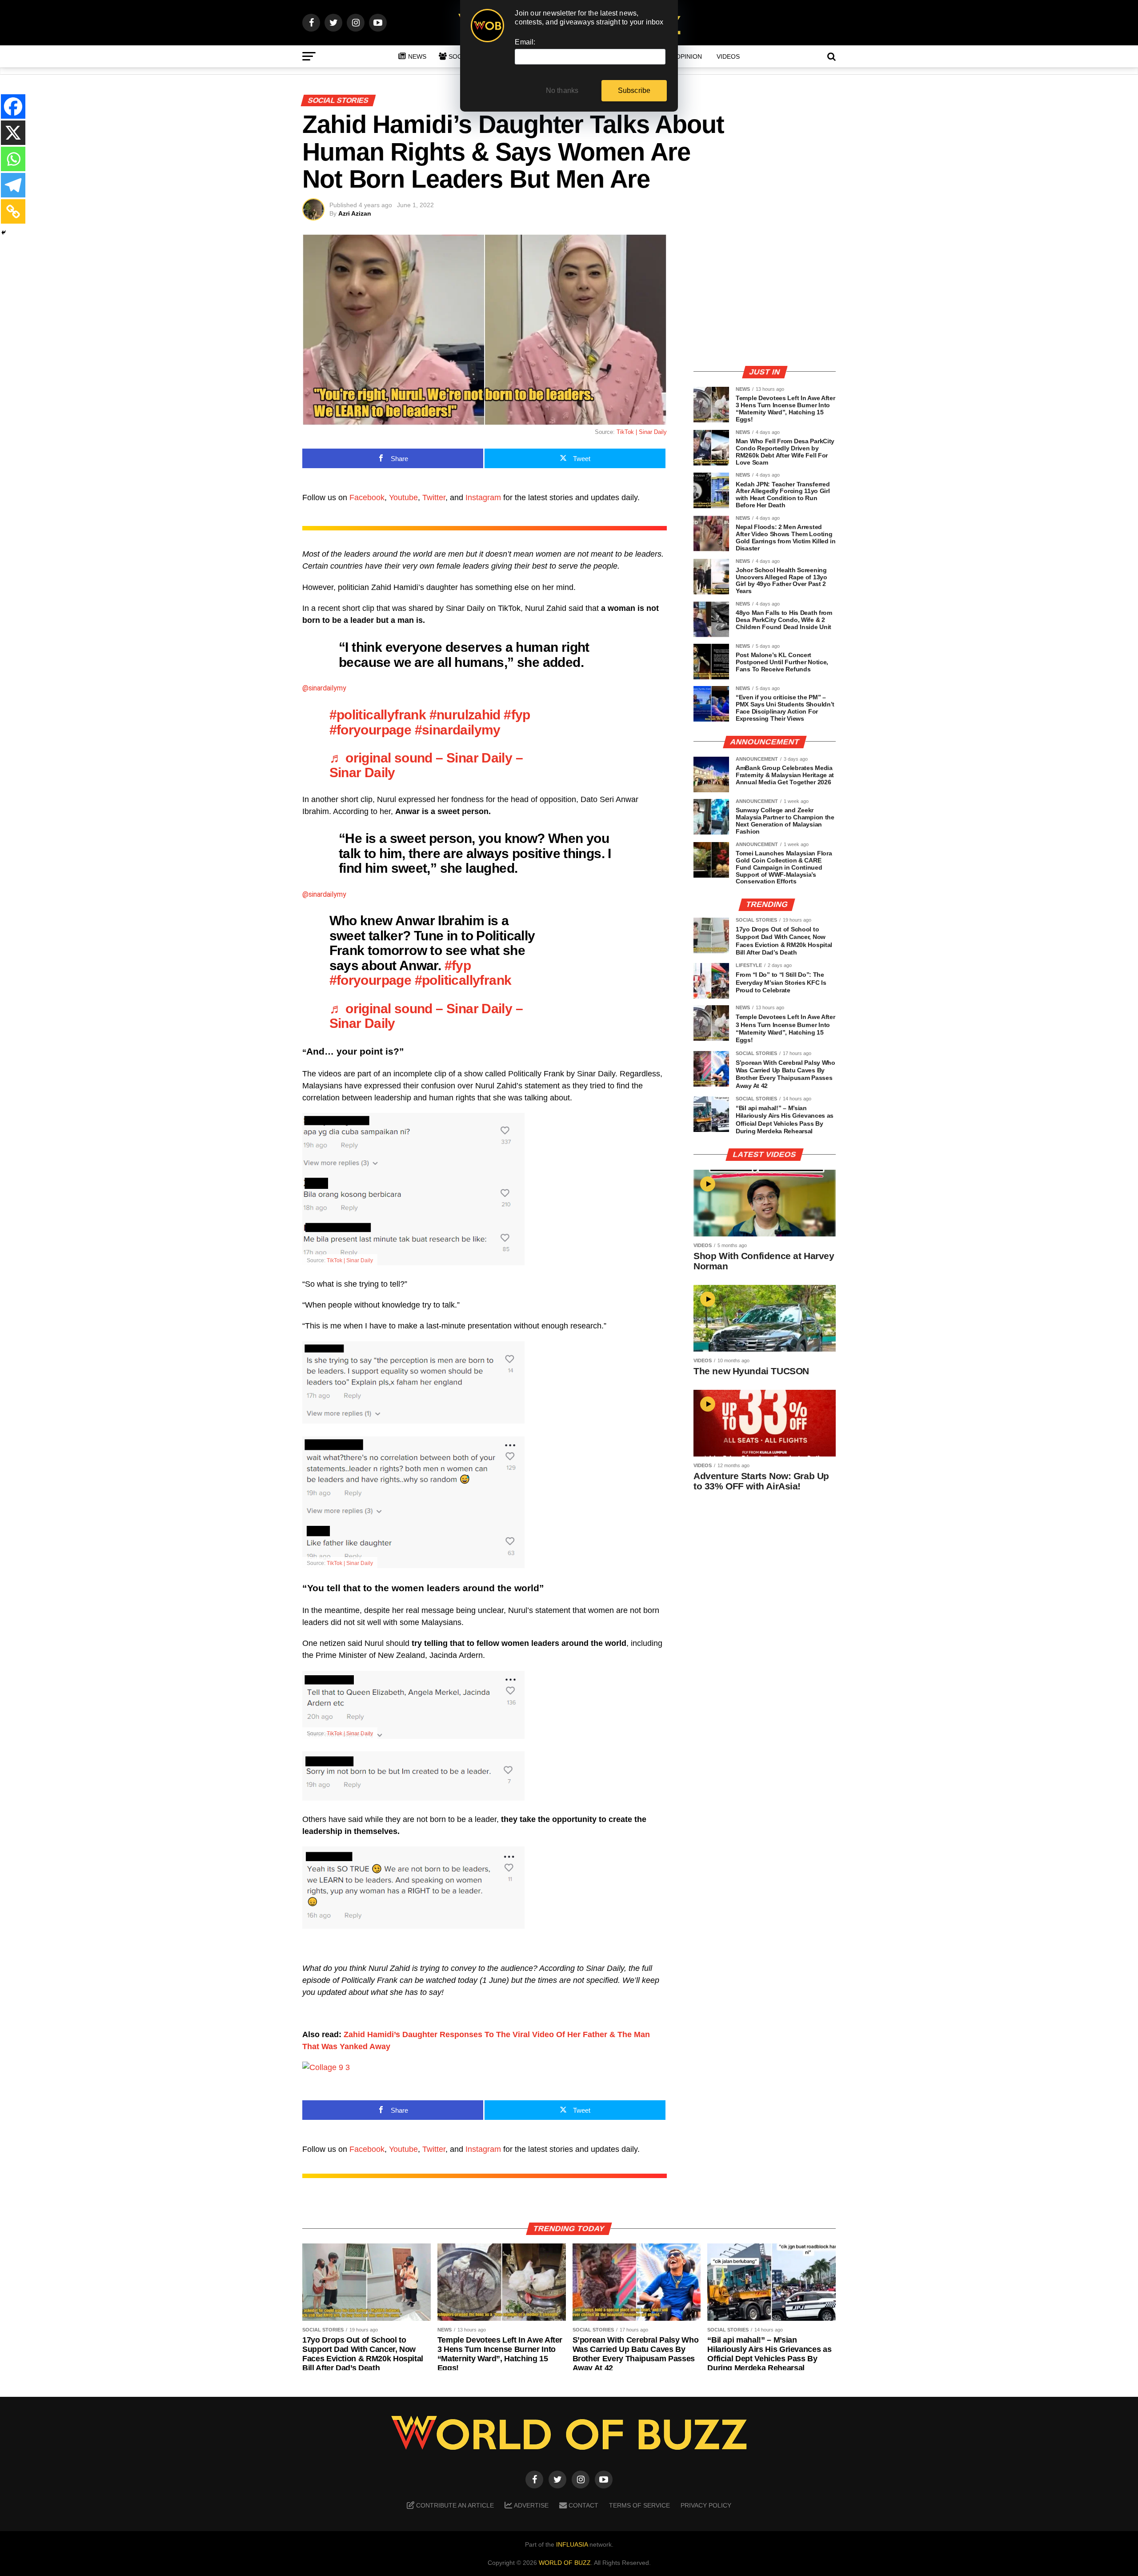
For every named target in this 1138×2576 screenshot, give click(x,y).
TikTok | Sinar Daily (642, 432)
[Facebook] (13, 106)
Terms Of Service (639, 2505)
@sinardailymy (324, 688)
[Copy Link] (13, 211)
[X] (13, 133)
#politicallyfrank (378, 714)
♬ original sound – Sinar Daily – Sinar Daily (426, 765)
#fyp (517, 714)
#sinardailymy (458, 730)
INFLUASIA (572, 2544)
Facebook (367, 498)
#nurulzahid (465, 714)
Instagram (483, 498)
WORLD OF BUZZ (565, 2563)
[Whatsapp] (13, 159)
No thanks (562, 90)
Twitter (434, 498)
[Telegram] (13, 185)
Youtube (403, 498)
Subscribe (634, 90)
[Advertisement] (765, 296)
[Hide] (4, 233)
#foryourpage (371, 730)
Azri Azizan (355, 213)
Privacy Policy (706, 2505)
